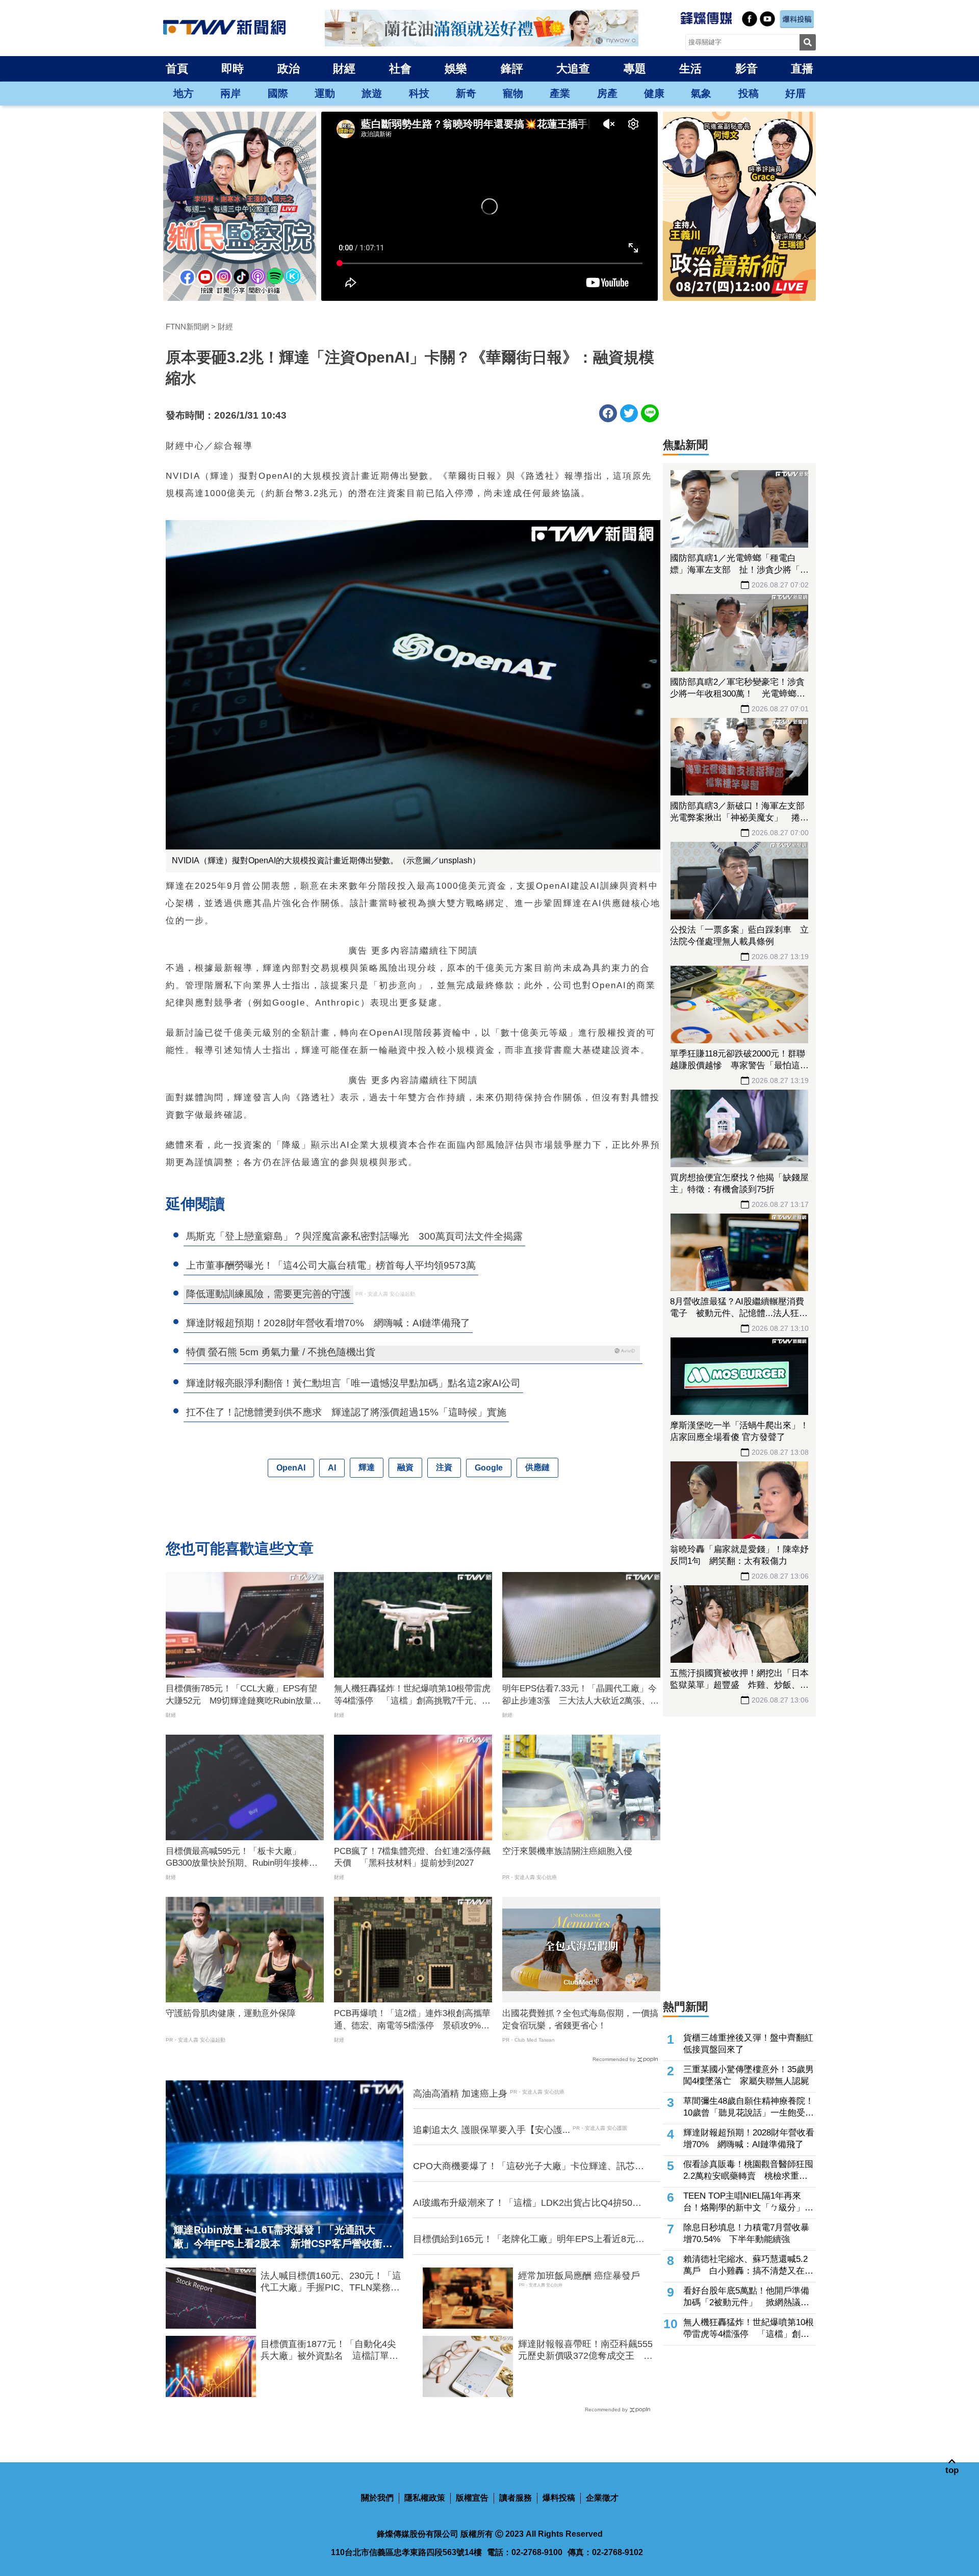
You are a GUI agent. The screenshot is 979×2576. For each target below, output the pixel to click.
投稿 (749, 93)
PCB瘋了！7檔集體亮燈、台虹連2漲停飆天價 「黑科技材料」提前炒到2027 (412, 1857)
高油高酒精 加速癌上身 (460, 2094)
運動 (325, 93)
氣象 (701, 93)
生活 (690, 69)
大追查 (573, 69)
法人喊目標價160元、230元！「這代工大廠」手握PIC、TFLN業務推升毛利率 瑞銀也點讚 (331, 2282)
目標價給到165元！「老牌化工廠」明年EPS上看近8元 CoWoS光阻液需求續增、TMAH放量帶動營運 (529, 2239)
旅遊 (372, 93)
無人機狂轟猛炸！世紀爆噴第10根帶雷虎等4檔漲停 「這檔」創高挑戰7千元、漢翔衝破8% (412, 1695)
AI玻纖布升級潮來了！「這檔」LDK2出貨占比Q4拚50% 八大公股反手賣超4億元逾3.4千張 (530, 2203)
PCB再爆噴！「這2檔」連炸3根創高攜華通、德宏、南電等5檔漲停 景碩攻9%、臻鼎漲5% (412, 2020)
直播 (802, 69)
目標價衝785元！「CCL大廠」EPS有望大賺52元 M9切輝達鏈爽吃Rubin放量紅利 (243, 1695)
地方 (184, 93)
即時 (233, 69)
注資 (444, 1467)
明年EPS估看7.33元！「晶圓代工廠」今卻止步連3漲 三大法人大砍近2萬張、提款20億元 (581, 1695)
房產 (607, 93)
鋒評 (512, 69)
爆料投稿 (559, 2498)
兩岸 (230, 93)
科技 (419, 93)
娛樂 (456, 69)
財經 (344, 69)
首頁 (177, 69)
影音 (746, 69)
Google (489, 1468)
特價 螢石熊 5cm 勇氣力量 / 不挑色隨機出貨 (281, 1352)
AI (332, 1468)
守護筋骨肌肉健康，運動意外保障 (231, 2013)
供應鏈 (537, 1467)
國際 (278, 93)
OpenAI (291, 1468)
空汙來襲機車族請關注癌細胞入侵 (567, 1851)
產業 (560, 93)
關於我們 (377, 2498)
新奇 (466, 93)
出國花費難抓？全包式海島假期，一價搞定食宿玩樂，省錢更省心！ (580, 2019)
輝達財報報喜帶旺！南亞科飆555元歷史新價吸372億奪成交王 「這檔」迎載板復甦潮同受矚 (585, 2351)
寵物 (513, 93)
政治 (289, 69)
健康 (654, 93)
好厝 (795, 93)
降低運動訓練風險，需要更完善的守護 (268, 1294)
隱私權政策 (425, 2498)
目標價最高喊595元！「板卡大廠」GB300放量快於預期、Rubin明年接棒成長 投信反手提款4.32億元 (242, 1858)
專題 (635, 69)
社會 (400, 69)
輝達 (367, 1467)
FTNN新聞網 (187, 327)
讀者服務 (516, 2498)
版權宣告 (472, 2498)
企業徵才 (602, 2498)
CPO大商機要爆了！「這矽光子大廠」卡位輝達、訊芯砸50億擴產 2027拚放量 (529, 2167)
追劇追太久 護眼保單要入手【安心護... (492, 2130)
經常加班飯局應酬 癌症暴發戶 (579, 2276)
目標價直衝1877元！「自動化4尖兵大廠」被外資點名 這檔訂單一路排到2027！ (329, 2351)
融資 (405, 1467)
